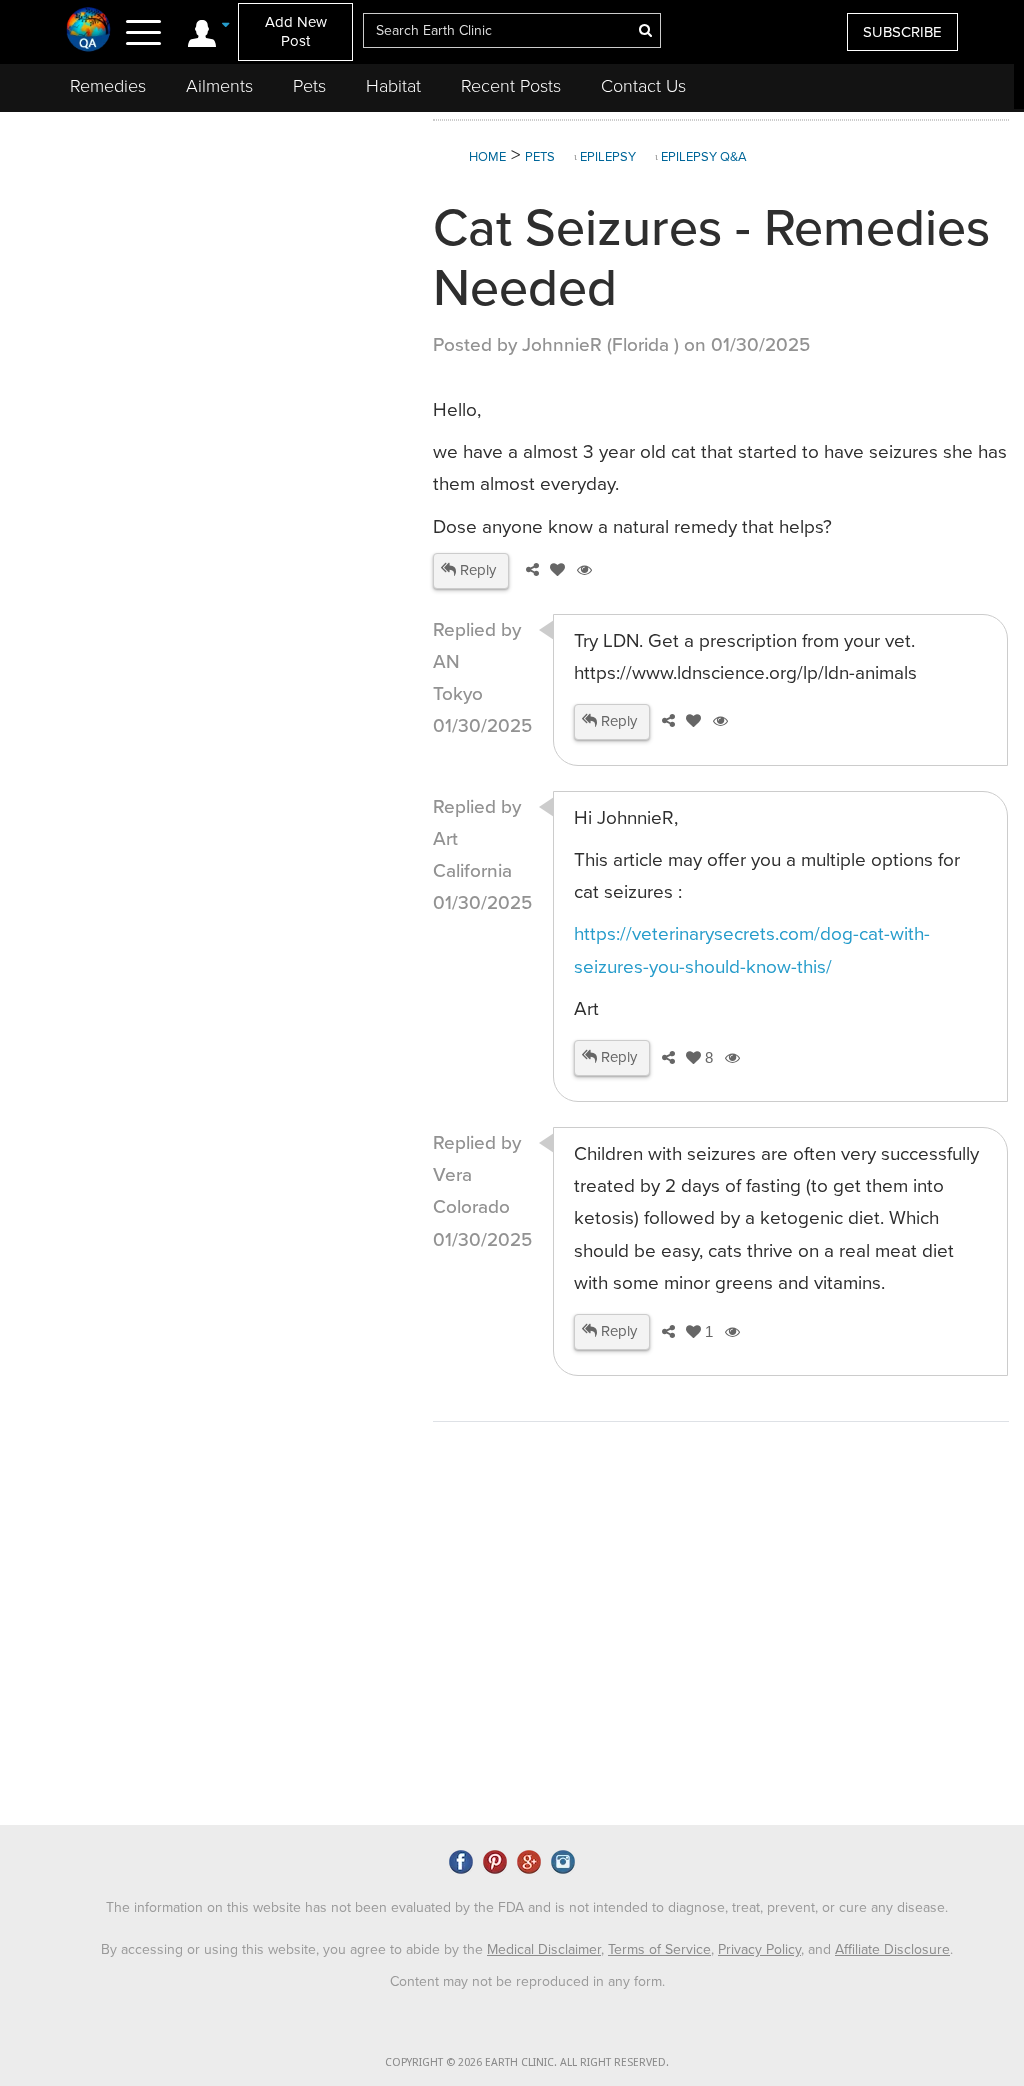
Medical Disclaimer (544, 1949)
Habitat (393, 86)
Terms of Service (659, 1949)
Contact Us (643, 86)
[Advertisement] (219, 284)
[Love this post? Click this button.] (554, 570)
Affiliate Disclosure (892, 1949)
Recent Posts (511, 86)
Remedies (108, 86)
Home (487, 157)
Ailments (219, 86)
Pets (309, 86)
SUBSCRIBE (902, 32)
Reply (476, 570)
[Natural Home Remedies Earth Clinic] (88, 29)
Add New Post (296, 31)
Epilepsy (608, 157)
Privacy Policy (759, 1949)
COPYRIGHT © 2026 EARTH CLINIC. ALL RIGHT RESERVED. (527, 2062)
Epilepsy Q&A (704, 157)
